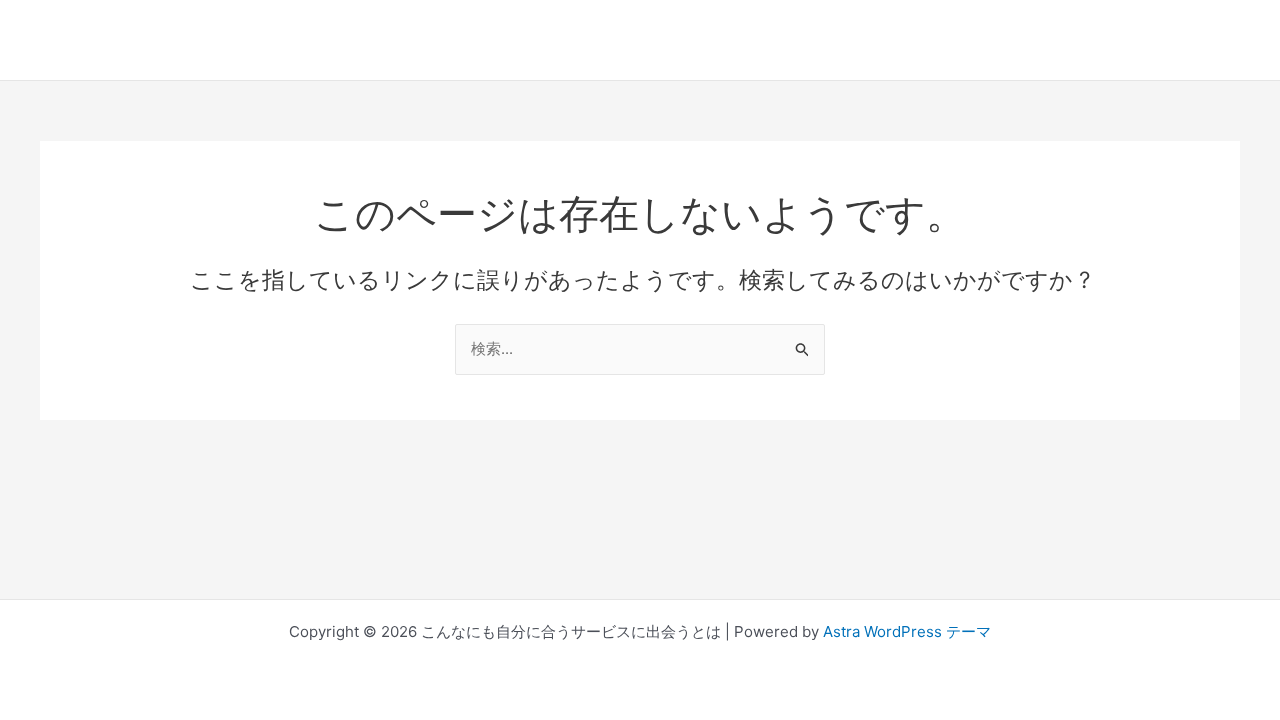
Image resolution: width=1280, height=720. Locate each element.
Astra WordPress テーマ (907, 631)
